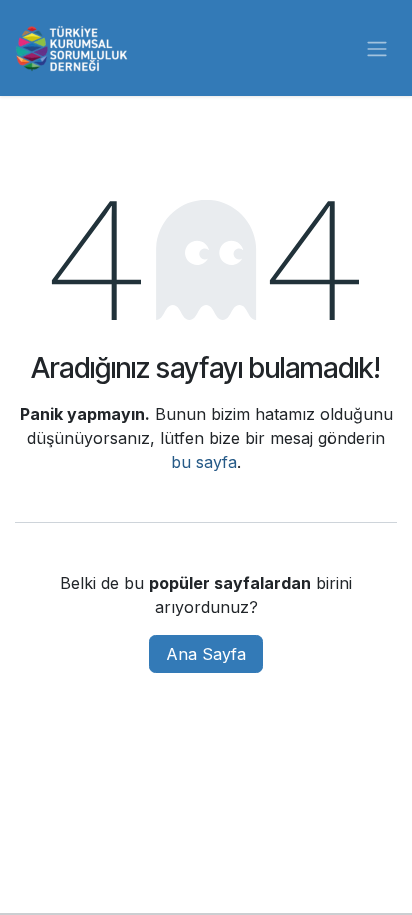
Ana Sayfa (206, 654)
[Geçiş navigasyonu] (377, 48)
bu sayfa (204, 462)
